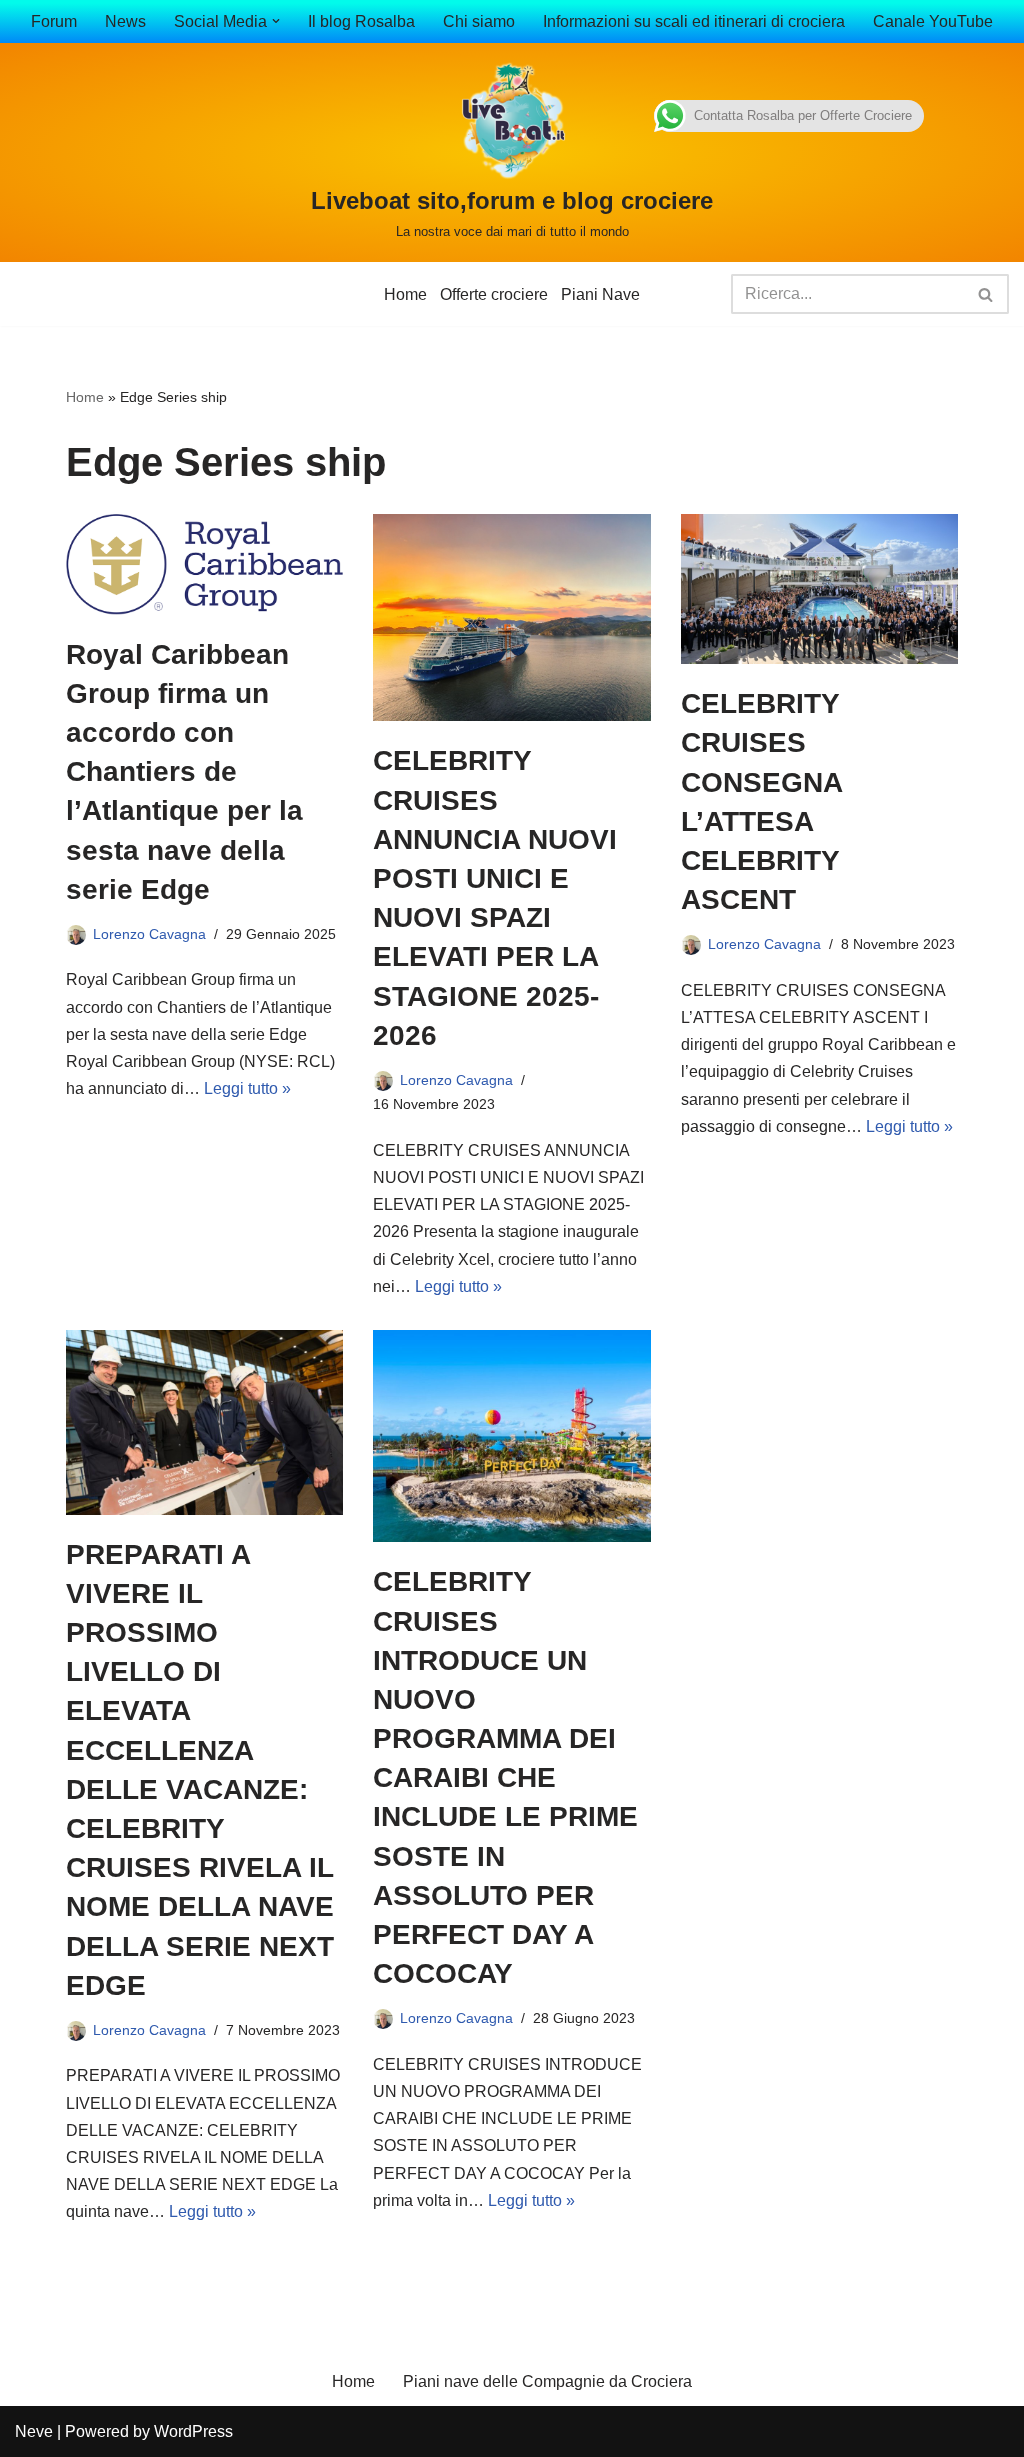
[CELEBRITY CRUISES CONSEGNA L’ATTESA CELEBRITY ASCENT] (819, 589)
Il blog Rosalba (361, 21)
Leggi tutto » (247, 1088)
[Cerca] (986, 294)
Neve (34, 2431)
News (125, 21)
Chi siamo (479, 21)
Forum (54, 21)
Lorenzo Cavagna (149, 934)
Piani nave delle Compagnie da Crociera (547, 2381)
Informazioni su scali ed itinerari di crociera (694, 21)
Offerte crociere (494, 294)
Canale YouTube (933, 21)
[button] (276, 21)
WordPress (193, 2431)
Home (405, 294)
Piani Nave (600, 294)
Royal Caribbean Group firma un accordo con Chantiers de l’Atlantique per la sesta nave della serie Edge (184, 772)
